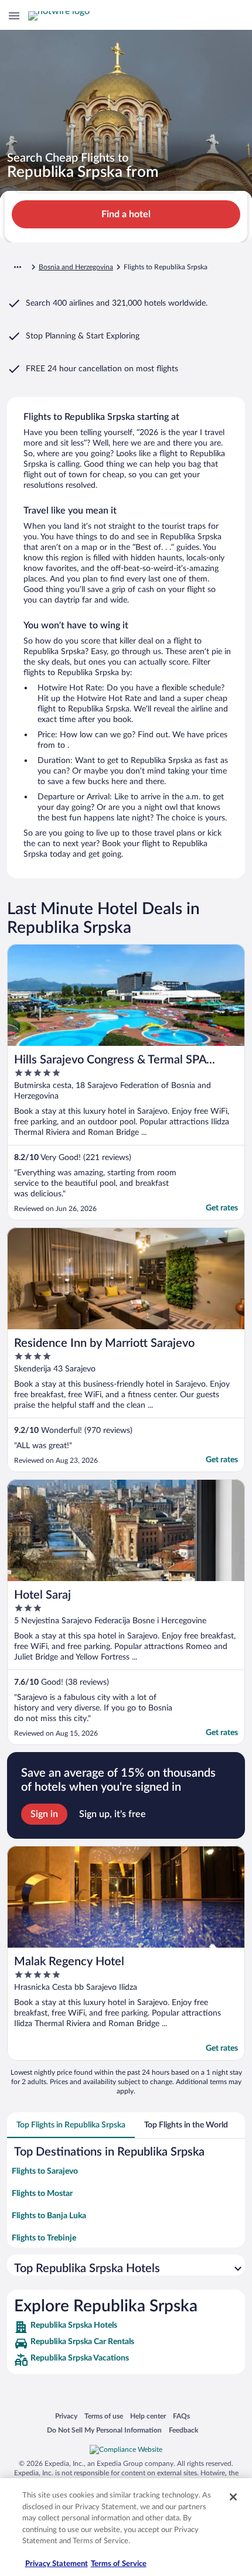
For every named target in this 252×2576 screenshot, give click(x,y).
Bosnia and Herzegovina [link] (76, 267)
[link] (126, 2327)
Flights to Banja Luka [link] (49, 2216)
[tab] (71, 2125)
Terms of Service (119, 2564)
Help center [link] (148, 2416)
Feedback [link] (183, 2430)
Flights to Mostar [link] (42, 2194)
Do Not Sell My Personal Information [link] (104, 2430)
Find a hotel (126, 214)
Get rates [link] (222, 1208)
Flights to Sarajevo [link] (45, 2171)
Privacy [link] (66, 2416)
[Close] (233, 2497)
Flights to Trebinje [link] (44, 2238)
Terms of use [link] (104, 2416)
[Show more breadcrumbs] (18, 267)
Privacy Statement (57, 2564)
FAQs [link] (181, 2416)
